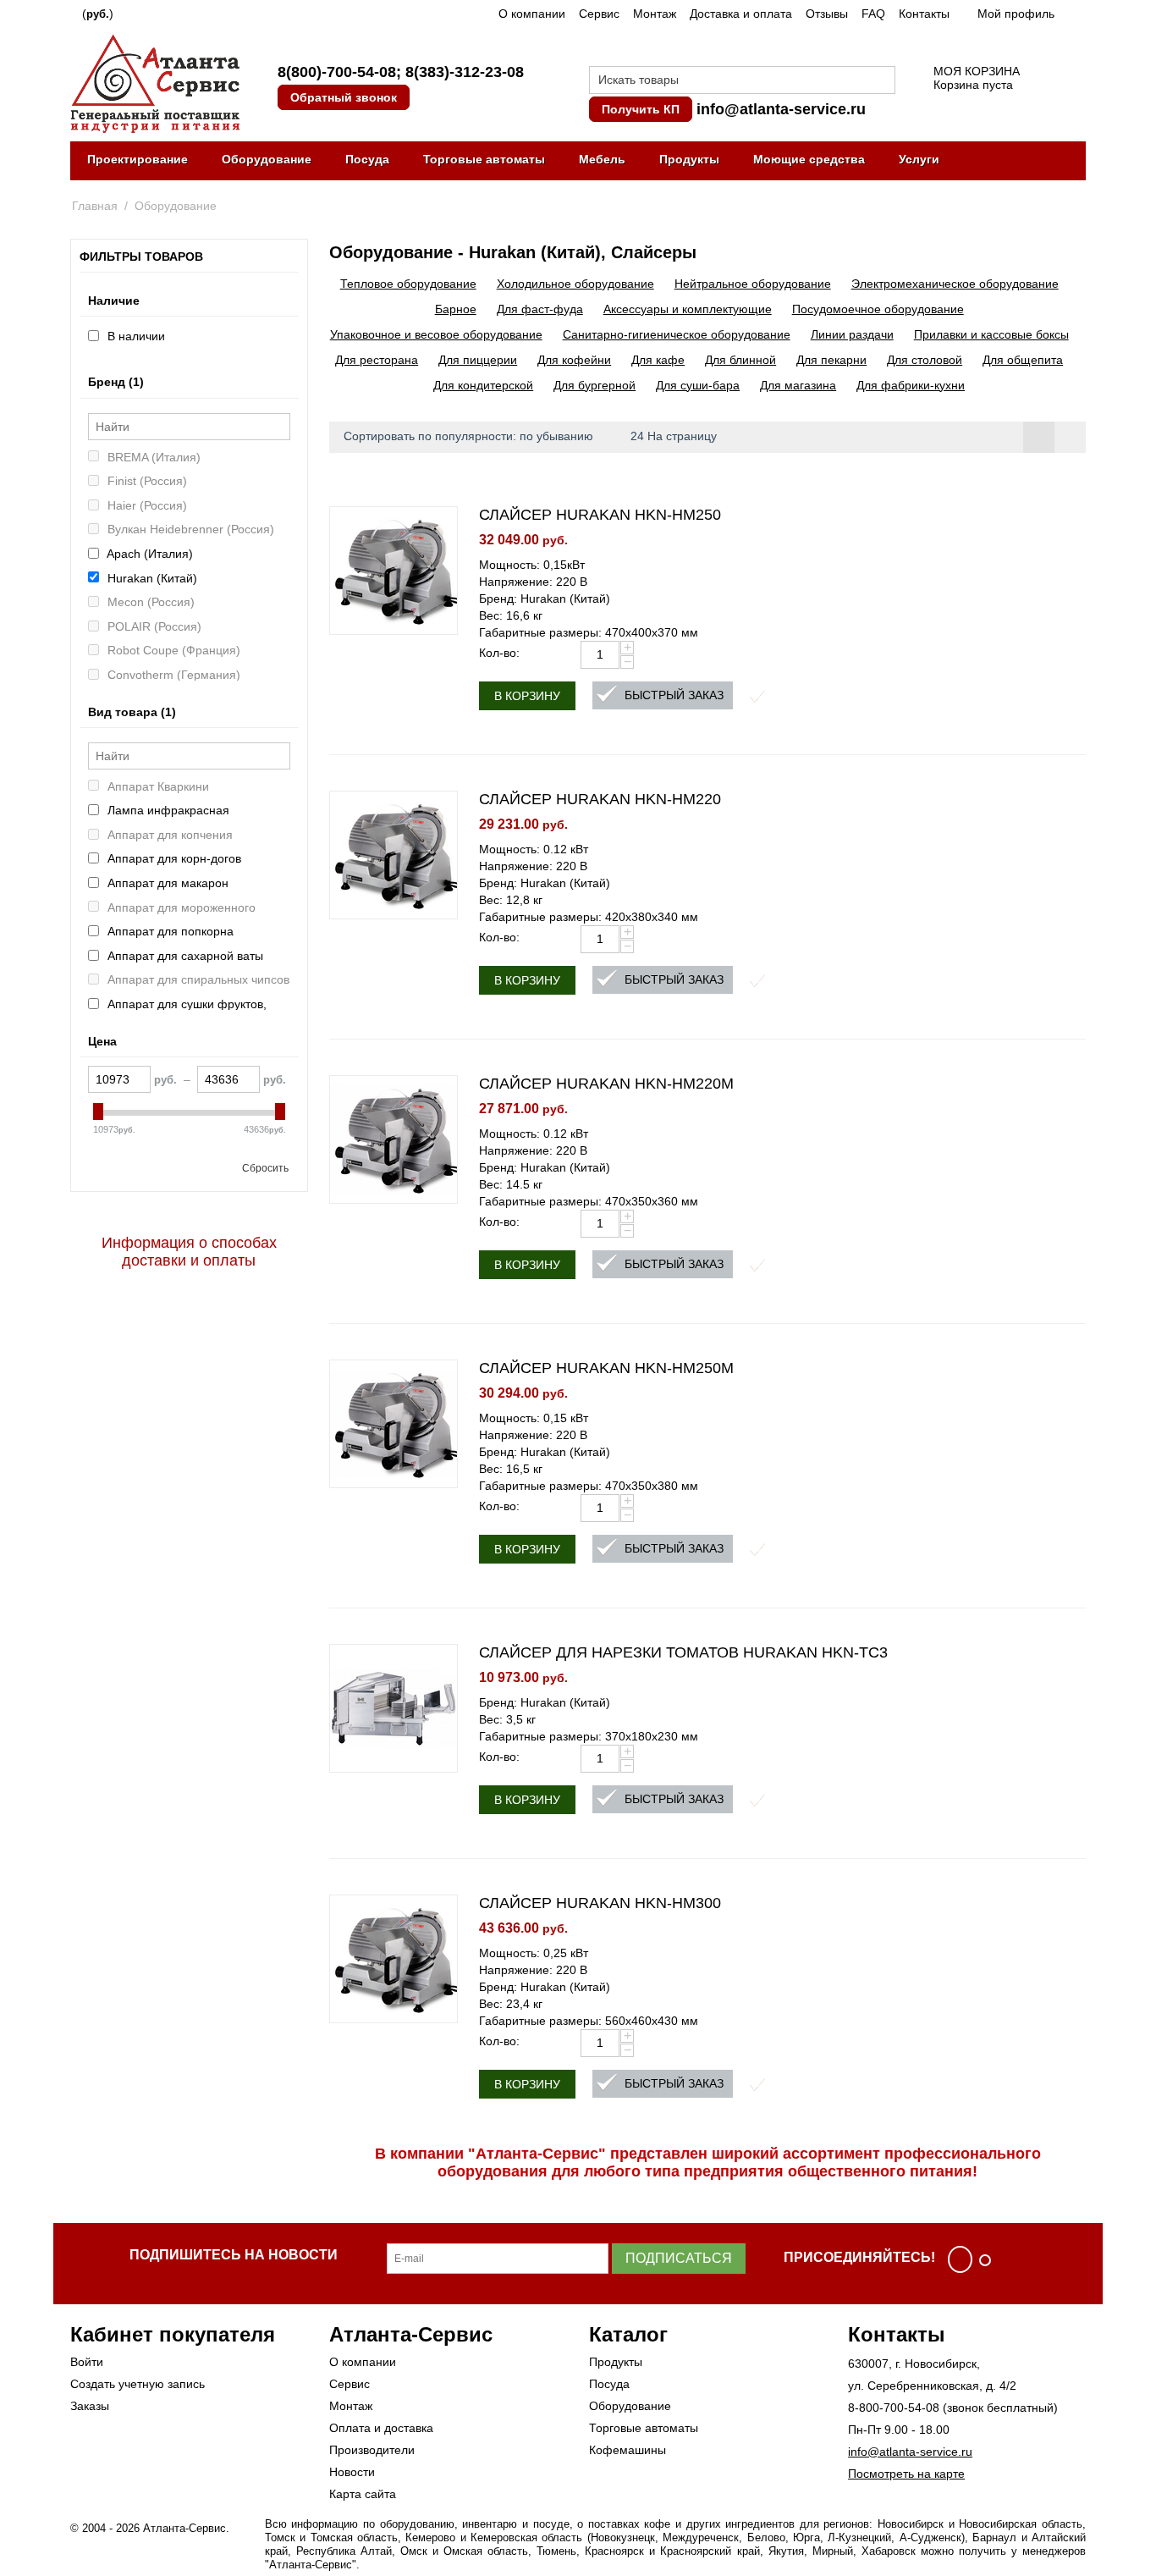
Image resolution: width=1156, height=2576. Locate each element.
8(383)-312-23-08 (465, 72)
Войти (87, 2362)
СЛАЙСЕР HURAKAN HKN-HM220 (600, 799)
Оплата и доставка (381, 2428)
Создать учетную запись (138, 2384)
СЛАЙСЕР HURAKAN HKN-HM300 (600, 1903)
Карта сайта (363, 2494)
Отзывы (827, 14)
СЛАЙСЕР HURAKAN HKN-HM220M (606, 1084)
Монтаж (655, 14)
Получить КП (641, 109)
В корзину (527, 696)
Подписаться (679, 2258)
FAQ (873, 14)
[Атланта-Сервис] (155, 82)
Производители (372, 2450)
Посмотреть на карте (906, 2474)
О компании (532, 14)
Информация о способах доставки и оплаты (189, 1252)
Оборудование (267, 159)
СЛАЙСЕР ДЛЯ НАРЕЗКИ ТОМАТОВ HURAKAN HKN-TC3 (683, 1652)
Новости (352, 2472)
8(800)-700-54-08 (337, 72)
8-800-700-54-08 (894, 2408)
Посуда (367, 159)
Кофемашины (628, 2450)
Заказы (90, 2406)
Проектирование (138, 159)
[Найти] (883, 81)
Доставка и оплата (741, 14)
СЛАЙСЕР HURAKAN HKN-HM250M (606, 1368)
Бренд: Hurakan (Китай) (545, 598)
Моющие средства (809, 159)
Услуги (919, 159)
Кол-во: (499, 653)
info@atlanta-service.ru (781, 109)
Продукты (689, 159)
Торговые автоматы (484, 159)
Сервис (599, 14)
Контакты (924, 14)
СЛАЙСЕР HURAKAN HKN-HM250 (600, 515)
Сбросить (265, 1168)
